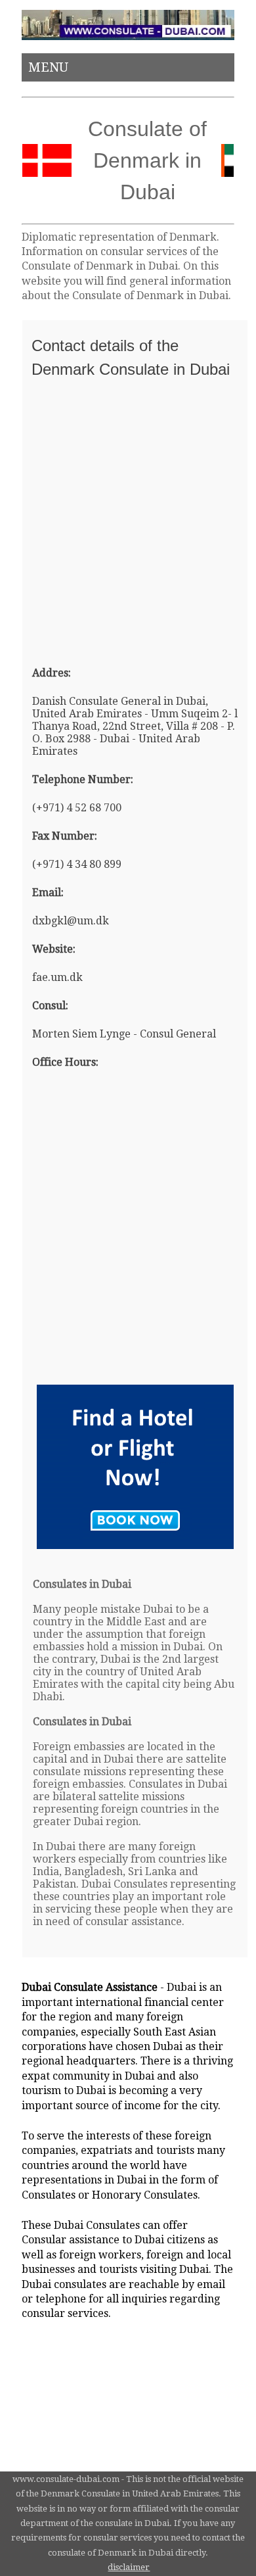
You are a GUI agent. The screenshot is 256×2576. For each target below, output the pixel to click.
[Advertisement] (128, 516)
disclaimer (129, 2567)
